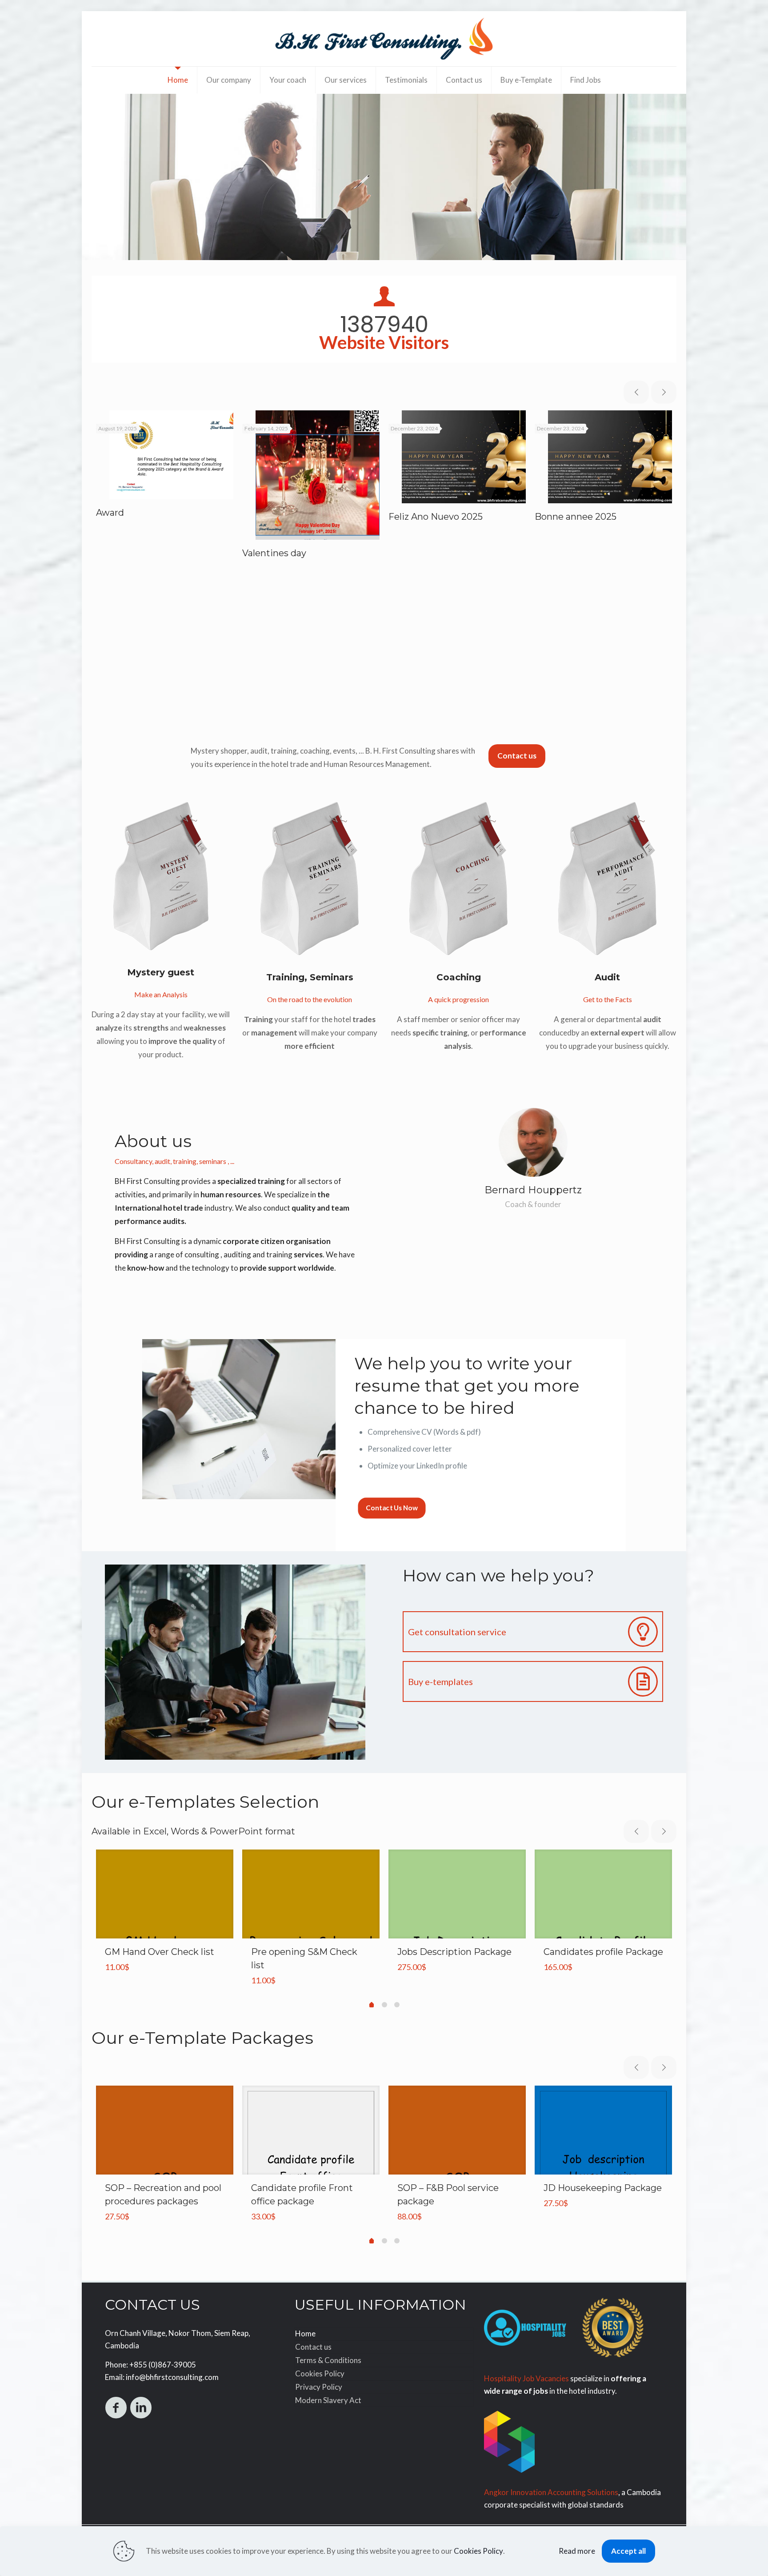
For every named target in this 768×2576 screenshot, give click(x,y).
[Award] (171, 455)
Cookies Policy (320, 2373)
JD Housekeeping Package (603, 2188)
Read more (577, 2551)
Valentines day (274, 553)
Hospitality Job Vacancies (526, 2378)
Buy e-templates (440, 1681)
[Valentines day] (318, 475)
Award (110, 513)
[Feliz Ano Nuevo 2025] (464, 457)
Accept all (628, 2551)
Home (305, 2333)
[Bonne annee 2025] (610, 457)
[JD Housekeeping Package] (603, 2175)
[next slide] (664, 392)
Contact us (313, 2347)
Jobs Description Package (454, 1952)
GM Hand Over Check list (160, 1952)
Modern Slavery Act (328, 2400)
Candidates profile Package (603, 1952)
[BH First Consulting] (384, 39)
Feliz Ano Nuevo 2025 (436, 517)
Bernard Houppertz (533, 1190)
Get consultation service (457, 1632)
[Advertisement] (384, 660)
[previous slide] (636, 392)
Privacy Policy (319, 2387)
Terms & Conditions (328, 2360)
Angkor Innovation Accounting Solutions (551, 2492)
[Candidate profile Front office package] (311, 2175)
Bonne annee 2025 (576, 517)
